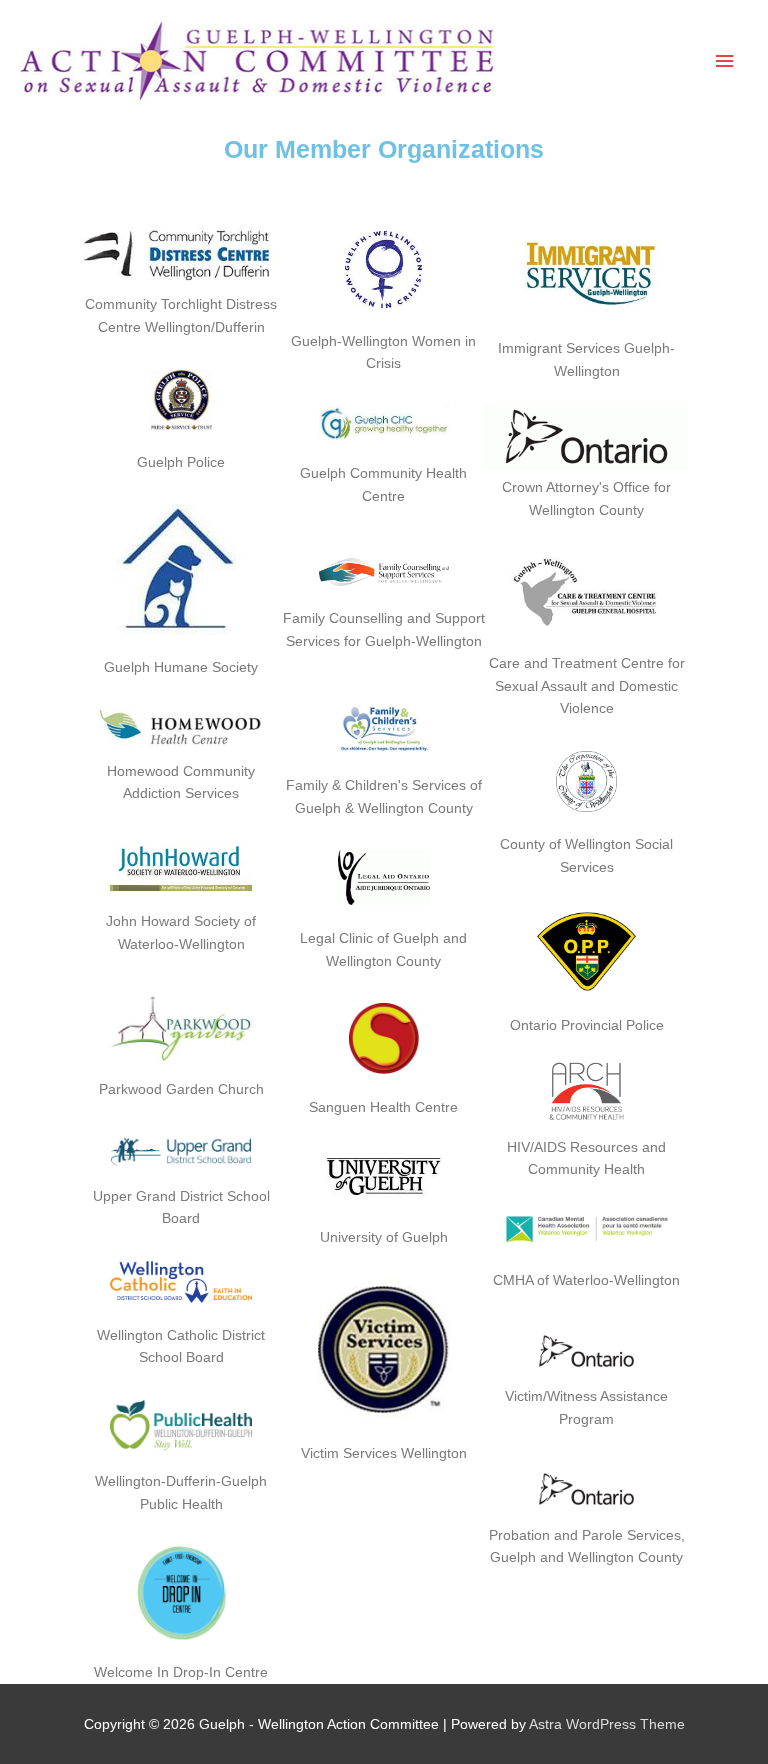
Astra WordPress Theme (607, 1724)
